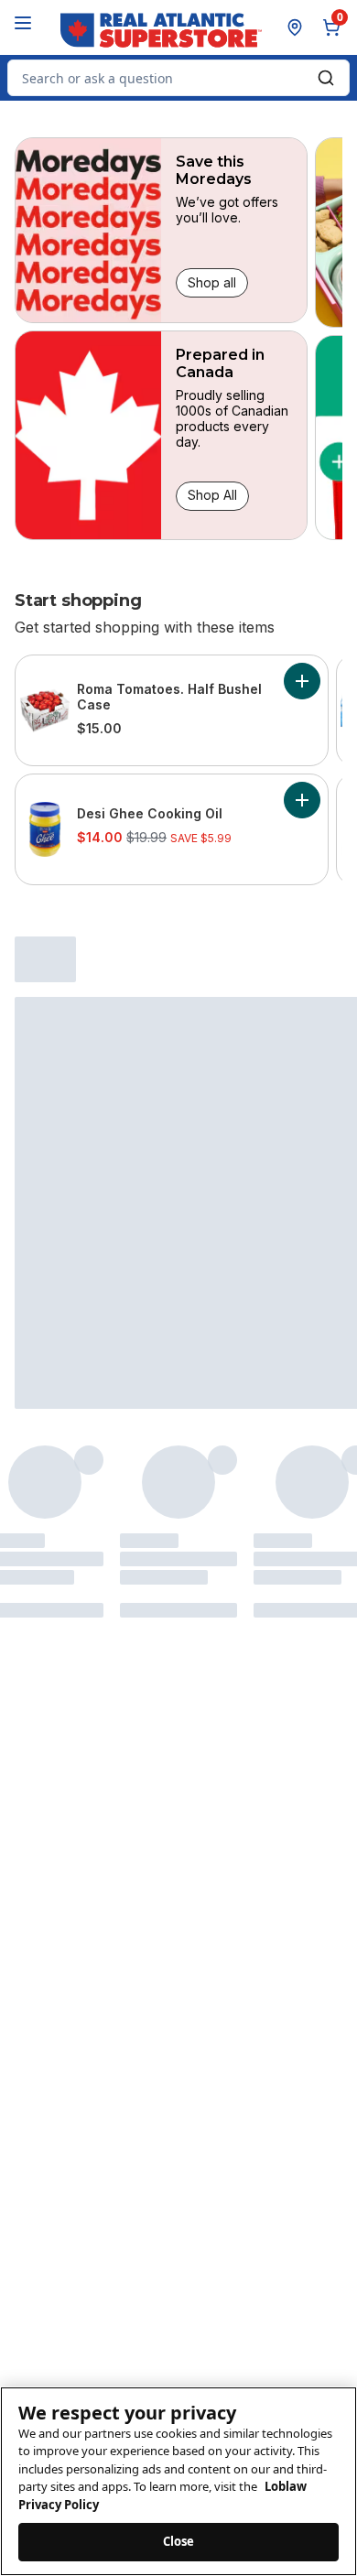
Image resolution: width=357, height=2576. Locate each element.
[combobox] (178, 78)
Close (179, 2541)
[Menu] (23, 23)
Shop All (212, 495)
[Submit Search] (326, 78)
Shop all (212, 282)
